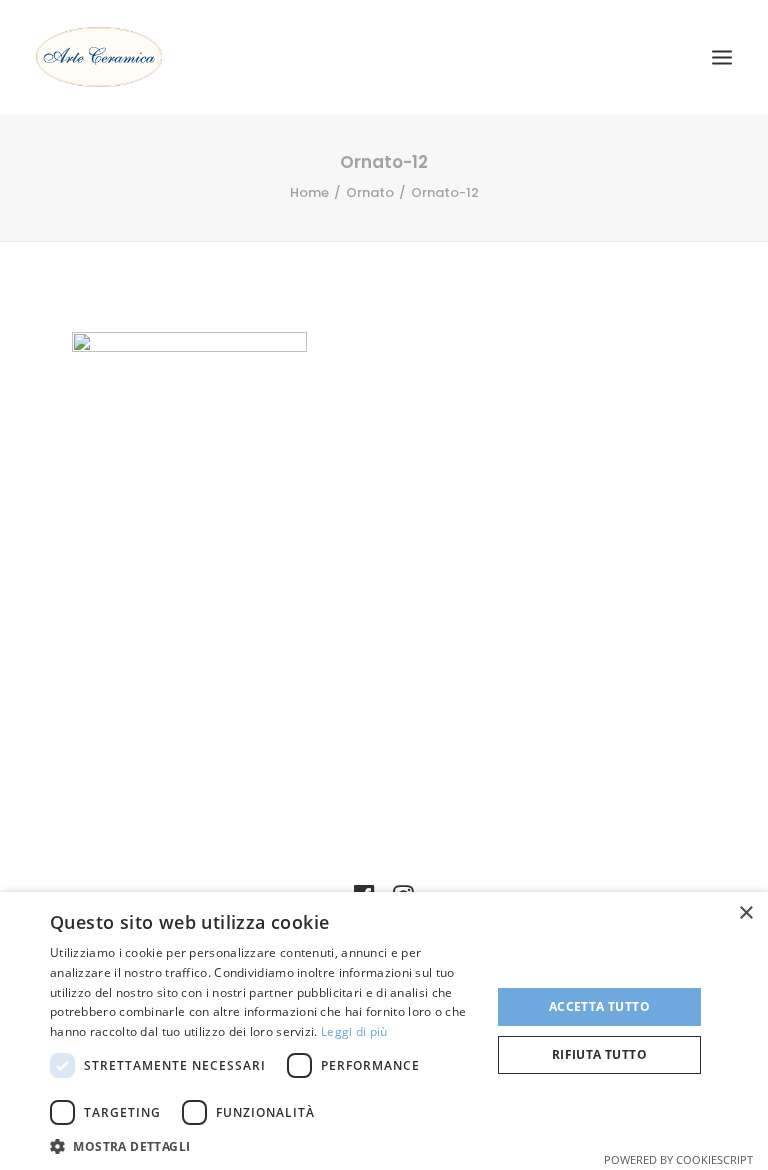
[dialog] (384, 1031)
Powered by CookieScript (678, 1159)
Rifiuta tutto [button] (599, 1054)
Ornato (370, 192)
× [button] (745, 913)
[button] (264, 1145)
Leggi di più (354, 1031)
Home (309, 192)
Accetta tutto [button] (599, 1006)
